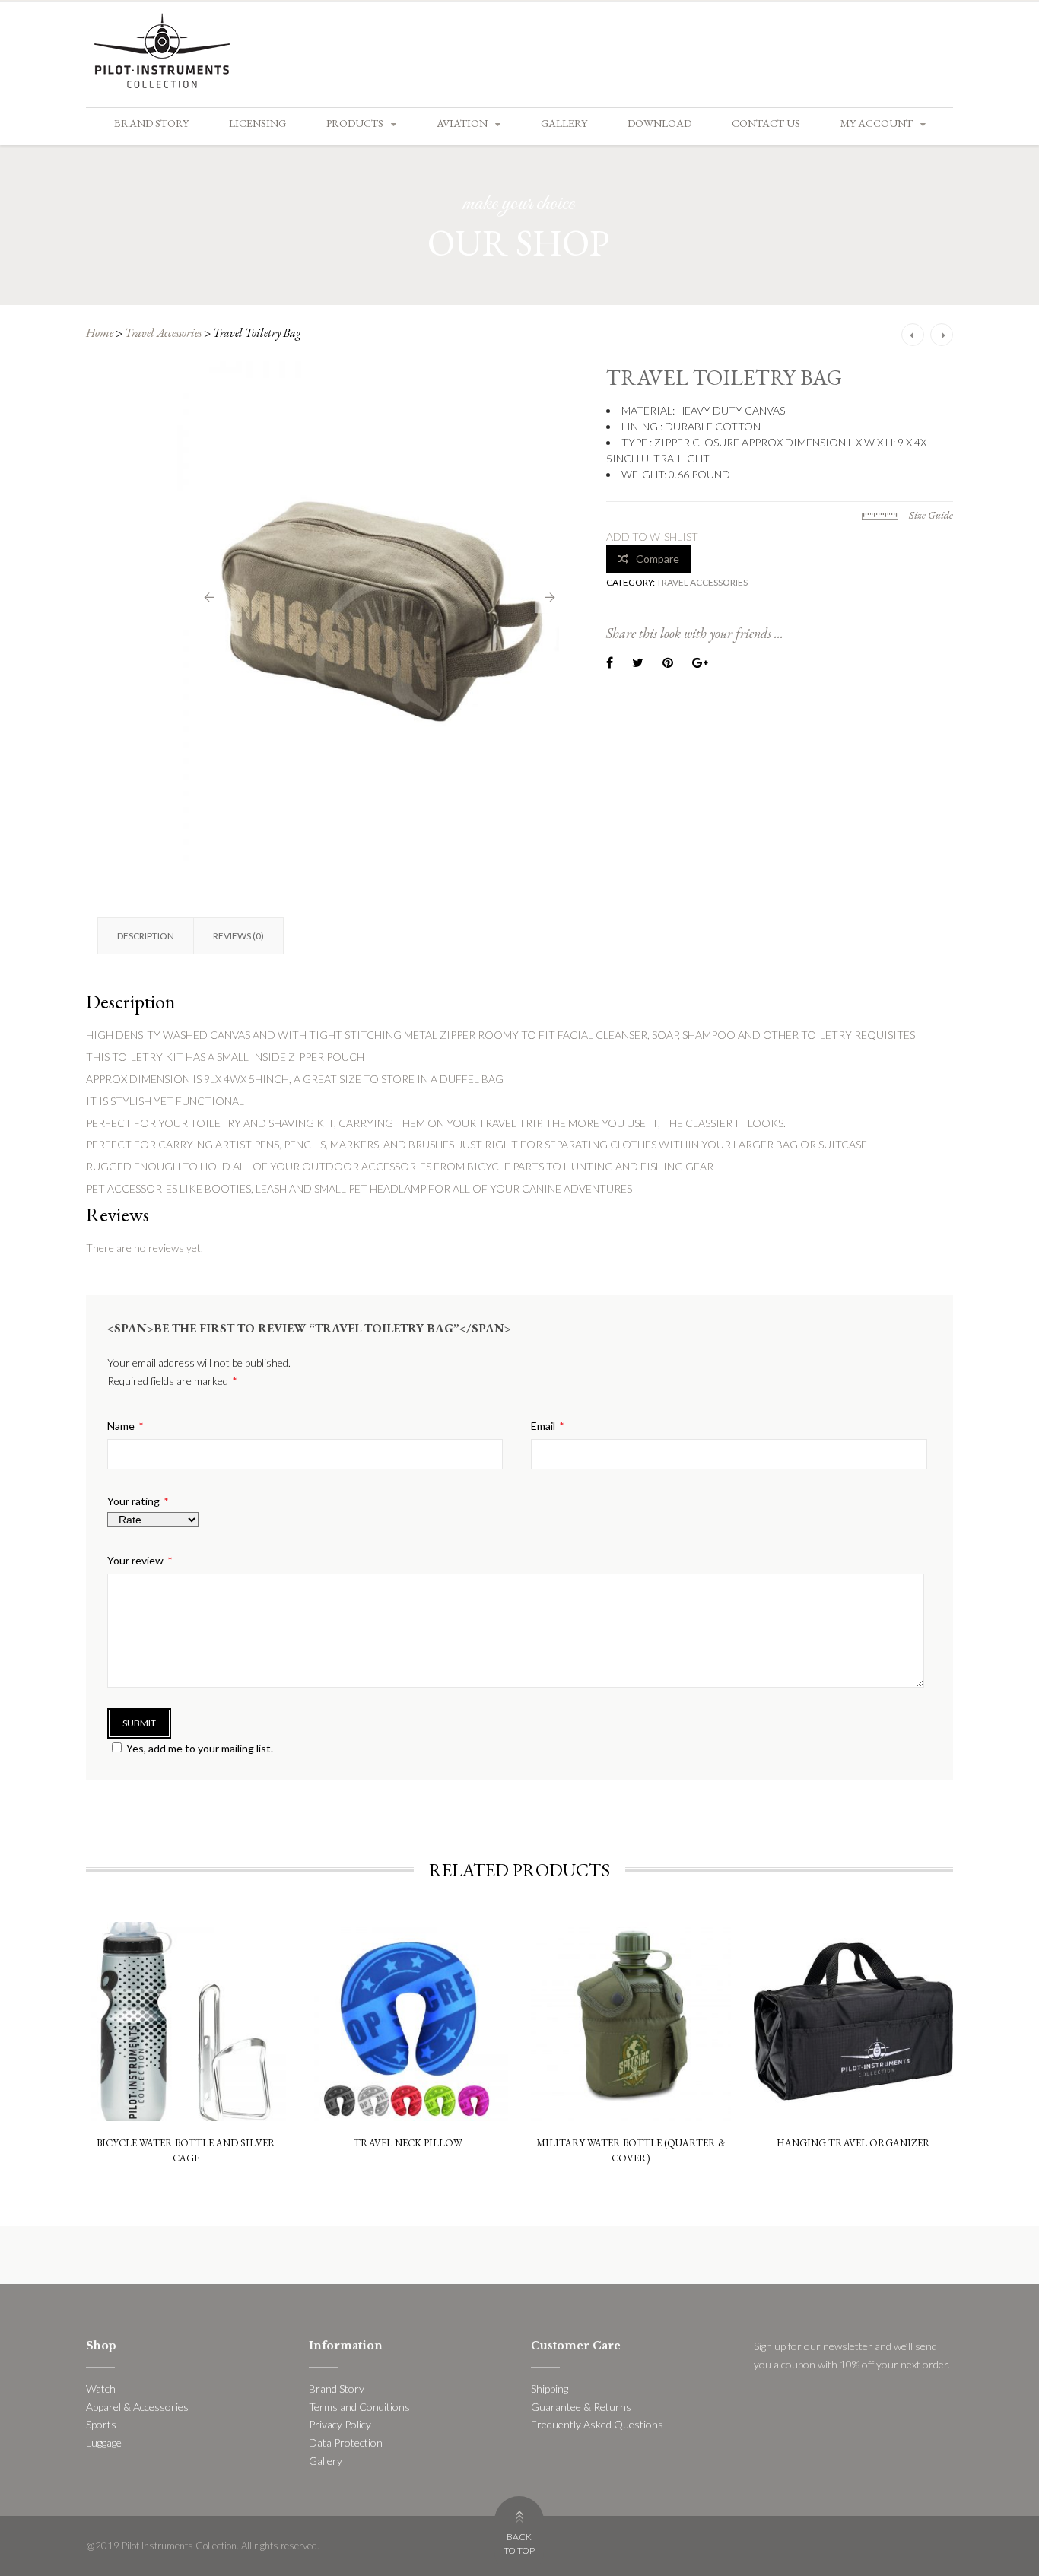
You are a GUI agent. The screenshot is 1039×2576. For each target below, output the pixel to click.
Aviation (462, 123)
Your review (140, 1561)
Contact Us (766, 123)
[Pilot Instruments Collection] (162, 49)
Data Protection (346, 2443)
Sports (101, 2424)
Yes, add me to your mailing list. (200, 1748)
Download (659, 123)
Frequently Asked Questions (597, 2424)
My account (877, 123)
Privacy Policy (340, 2424)
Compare (658, 559)
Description (146, 936)
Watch (101, 2389)
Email (547, 1426)
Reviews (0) (238, 936)
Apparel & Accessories (137, 2407)
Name (125, 1426)
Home (100, 333)
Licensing (257, 123)
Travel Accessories (163, 333)
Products (355, 123)
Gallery (564, 123)
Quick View (186, 1962)
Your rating (138, 1501)
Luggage (104, 2443)
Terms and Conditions (359, 2407)
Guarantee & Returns (581, 2407)
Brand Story (151, 123)
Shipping (550, 2389)
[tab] (145, 936)
